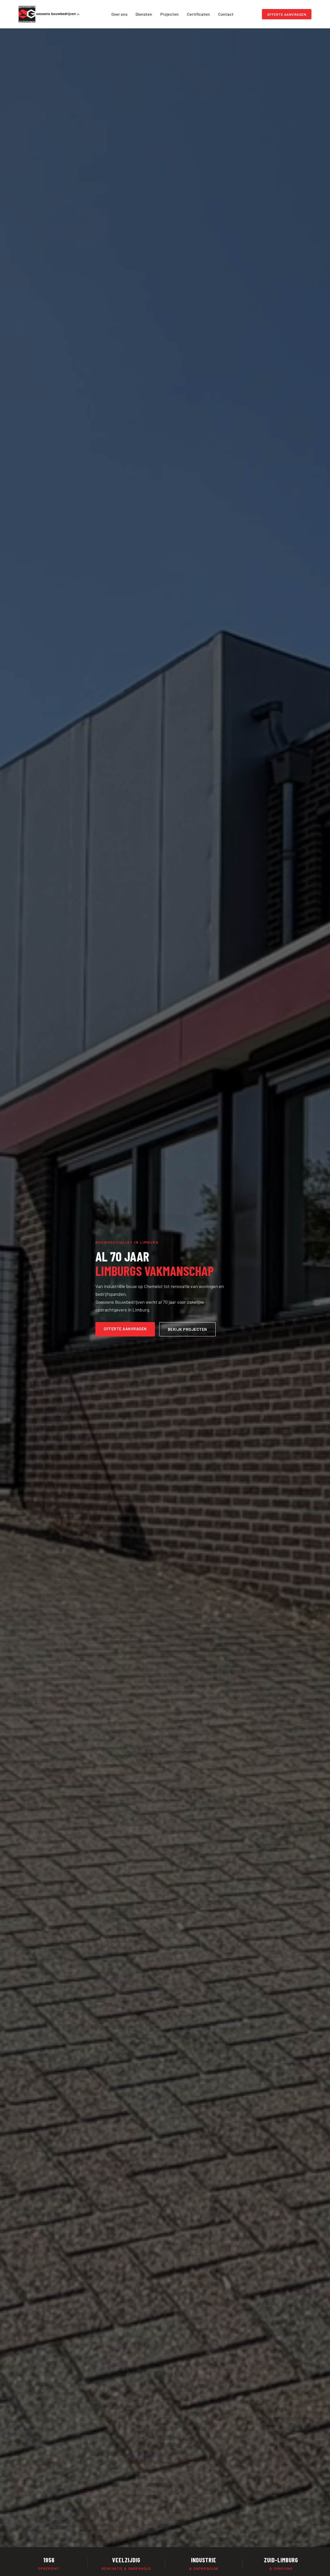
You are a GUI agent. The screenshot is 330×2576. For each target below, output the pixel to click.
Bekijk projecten (187, 1329)
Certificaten (198, 14)
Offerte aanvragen (287, 14)
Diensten (144, 14)
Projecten (170, 14)
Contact (226, 14)
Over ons (119, 14)
